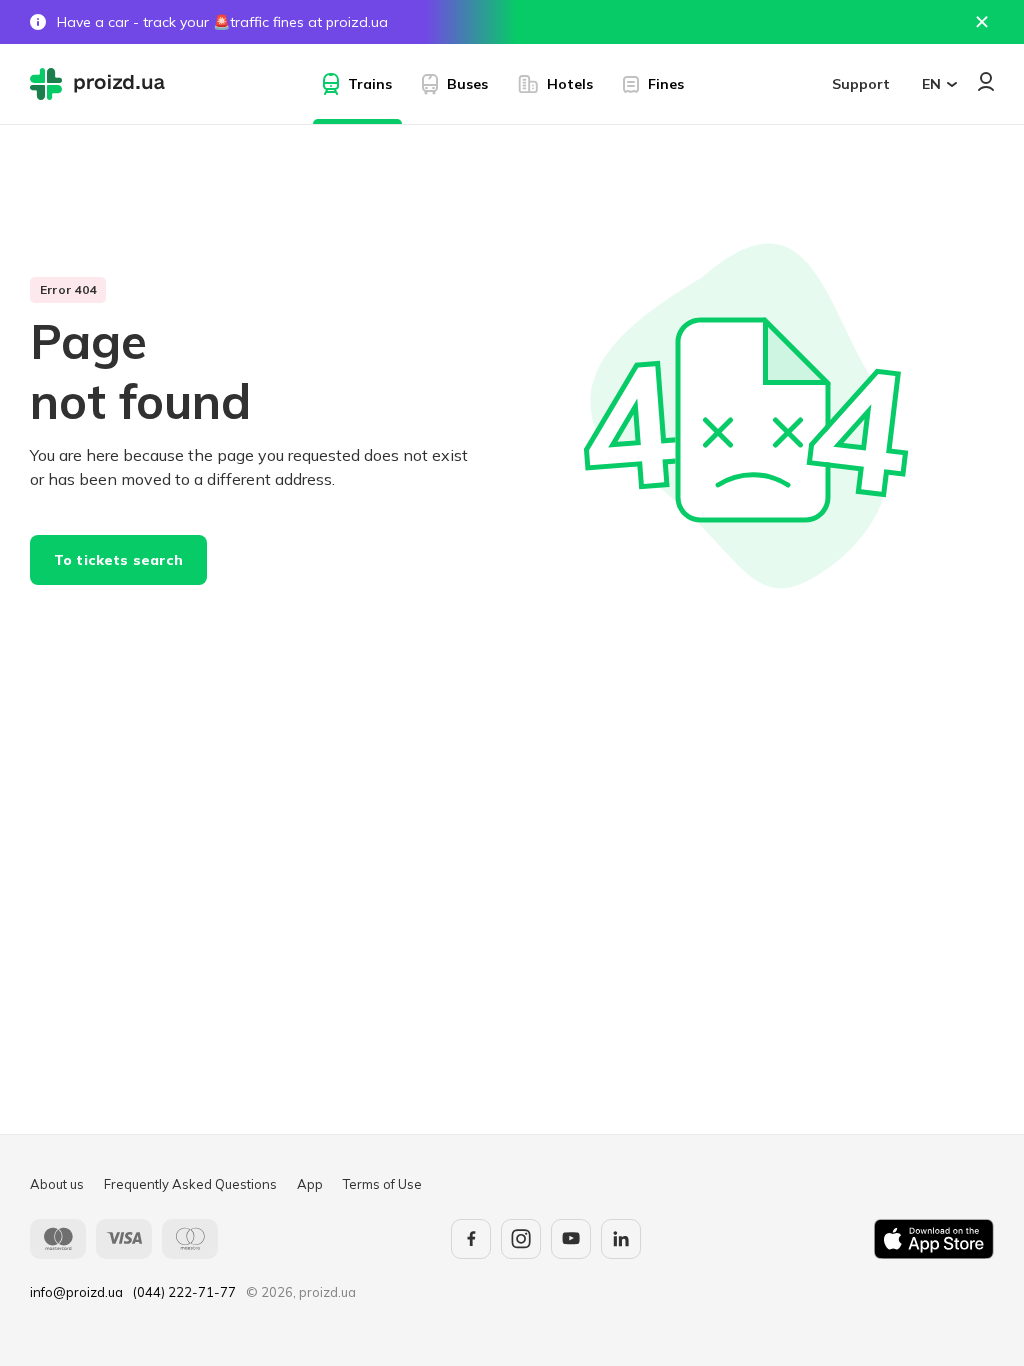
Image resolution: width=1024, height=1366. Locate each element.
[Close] (982, 22)
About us (57, 1184)
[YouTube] (571, 1239)
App (310, 1184)
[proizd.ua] (102, 84)
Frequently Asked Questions (190, 1184)
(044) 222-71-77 (184, 1292)
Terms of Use (382, 1184)
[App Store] (934, 1239)
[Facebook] (471, 1239)
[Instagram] (521, 1239)
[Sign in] (986, 81)
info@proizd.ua (76, 1292)
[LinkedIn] (621, 1239)
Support (861, 84)
